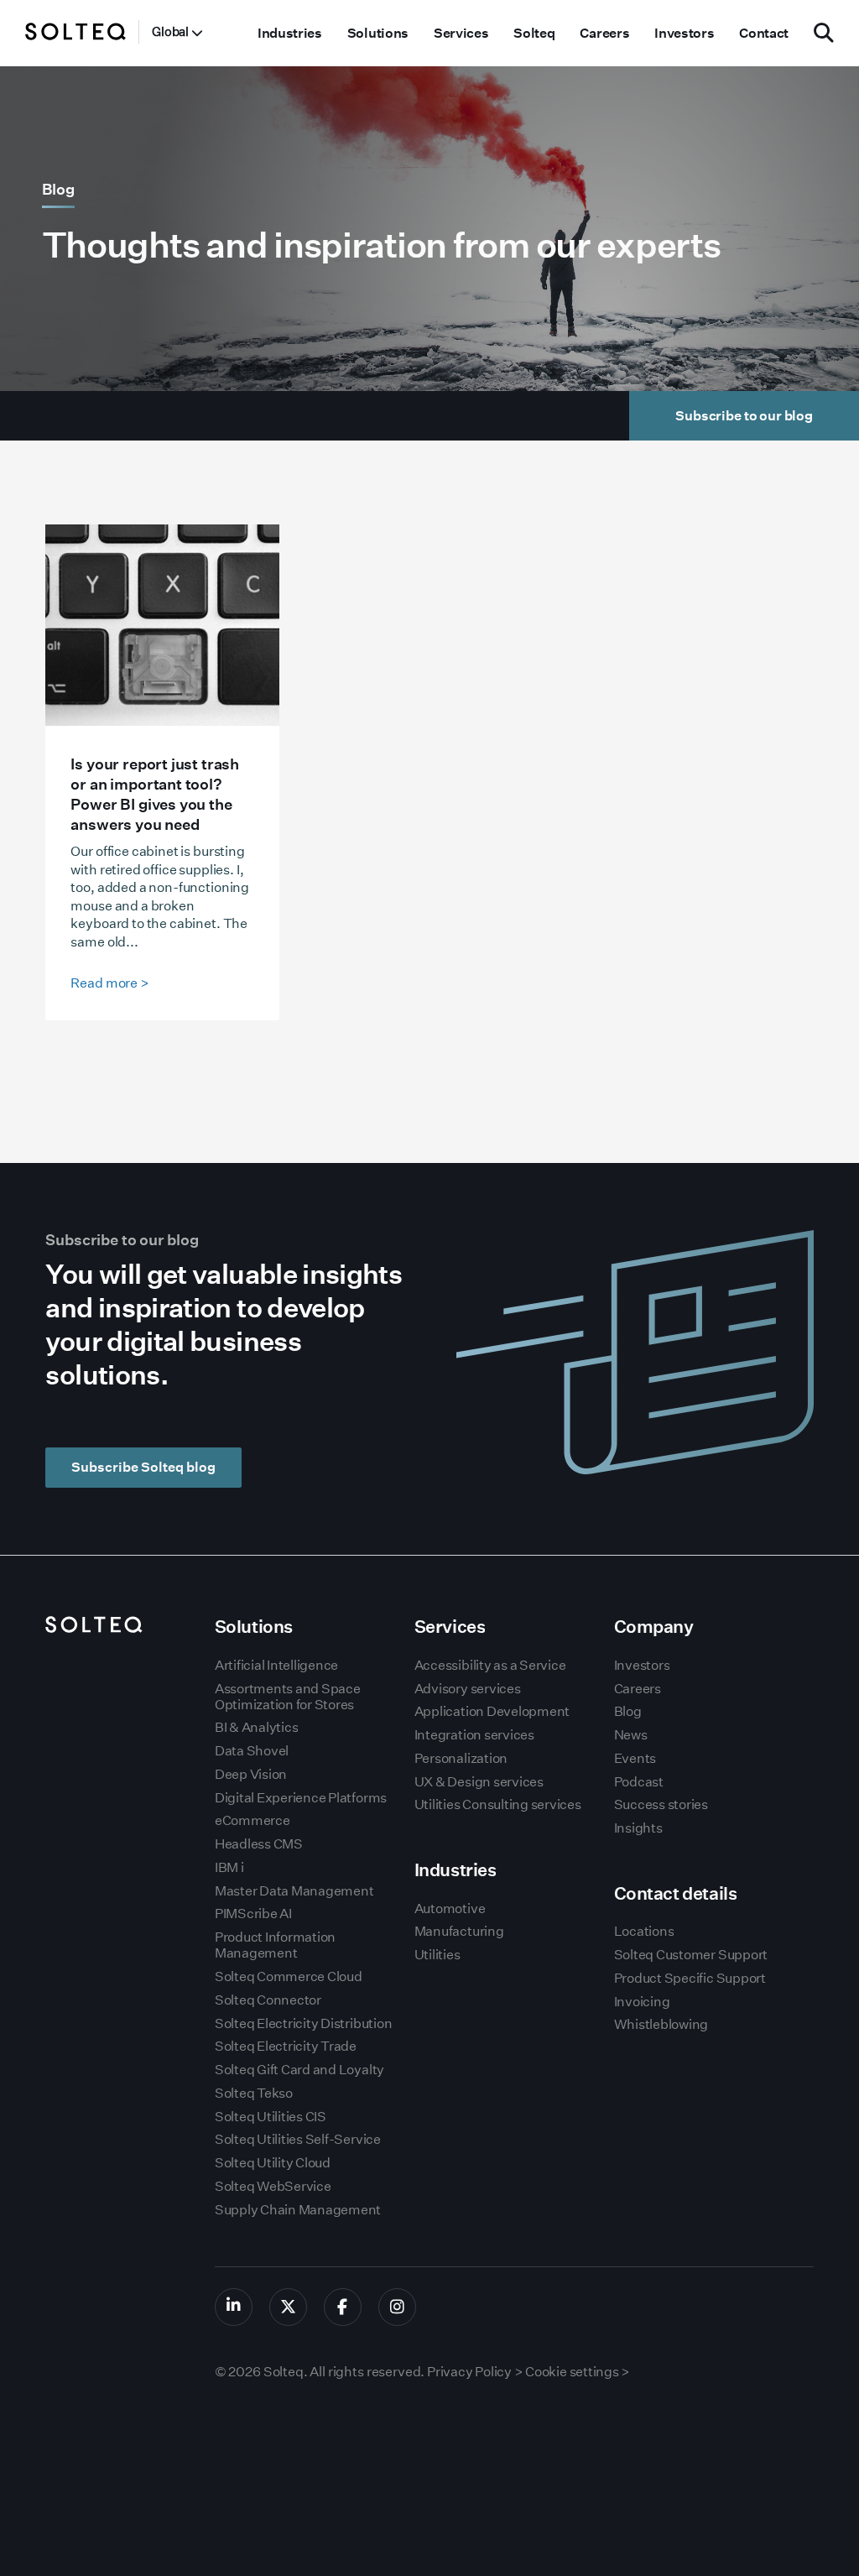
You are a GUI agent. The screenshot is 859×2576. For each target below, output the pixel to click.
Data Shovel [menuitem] (252, 1751)
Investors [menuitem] (684, 33)
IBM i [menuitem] (229, 1867)
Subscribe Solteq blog (143, 1467)
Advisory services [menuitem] (468, 1689)
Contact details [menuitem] (676, 1893)
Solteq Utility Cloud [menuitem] (273, 2163)
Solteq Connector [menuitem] (268, 2000)
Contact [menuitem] (764, 33)
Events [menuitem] (635, 1758)
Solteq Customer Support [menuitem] (691, 1955)
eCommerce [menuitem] (252, 1820)
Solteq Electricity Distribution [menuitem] (304, 2023)
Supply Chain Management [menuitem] (298, 2210)
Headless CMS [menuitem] (259, 1844)
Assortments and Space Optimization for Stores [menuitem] (288, 1697)
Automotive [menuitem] (450, 1909)
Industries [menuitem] (290, 33)
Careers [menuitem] (604, 33)
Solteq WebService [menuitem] (273, 2186)
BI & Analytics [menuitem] (257, 1727)
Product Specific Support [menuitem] (690, 1978)
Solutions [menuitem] (378, 33)
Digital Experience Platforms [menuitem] (301, 1798)
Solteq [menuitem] (534, 33)
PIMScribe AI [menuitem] (253, 1914)
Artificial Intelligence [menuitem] (276, 1665)
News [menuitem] (631, 1735)
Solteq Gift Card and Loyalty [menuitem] (299, 2070)
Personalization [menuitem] (461, 1758)
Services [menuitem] (461, 33)
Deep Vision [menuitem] (251, 1774)
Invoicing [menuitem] (642, 2002)
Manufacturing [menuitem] (459, 1931)
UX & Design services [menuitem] (479, 1782)
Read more (109, 983)
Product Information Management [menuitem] (275, 1945)
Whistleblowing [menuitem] (661, 2024)
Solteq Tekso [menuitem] (254, 2093)
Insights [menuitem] (638, 1828)
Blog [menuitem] (628, 1711)
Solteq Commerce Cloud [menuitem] (289, 1976)
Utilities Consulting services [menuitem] (498, 1804)
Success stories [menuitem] (661, 1804)
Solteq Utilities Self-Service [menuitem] (298, 2139)
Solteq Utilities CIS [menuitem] (271, 2117)
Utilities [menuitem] (437, 1955)
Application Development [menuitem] (492, 1711)
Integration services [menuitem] (474, 1735)
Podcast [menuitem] (639, 1782)
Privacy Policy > (475, 2372)
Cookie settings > (578, 2372)
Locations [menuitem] (644, 1931)
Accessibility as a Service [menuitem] (490, 1665)
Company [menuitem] (654, 1627)
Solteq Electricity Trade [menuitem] (286, 2046)
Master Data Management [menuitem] (294, 1891)
